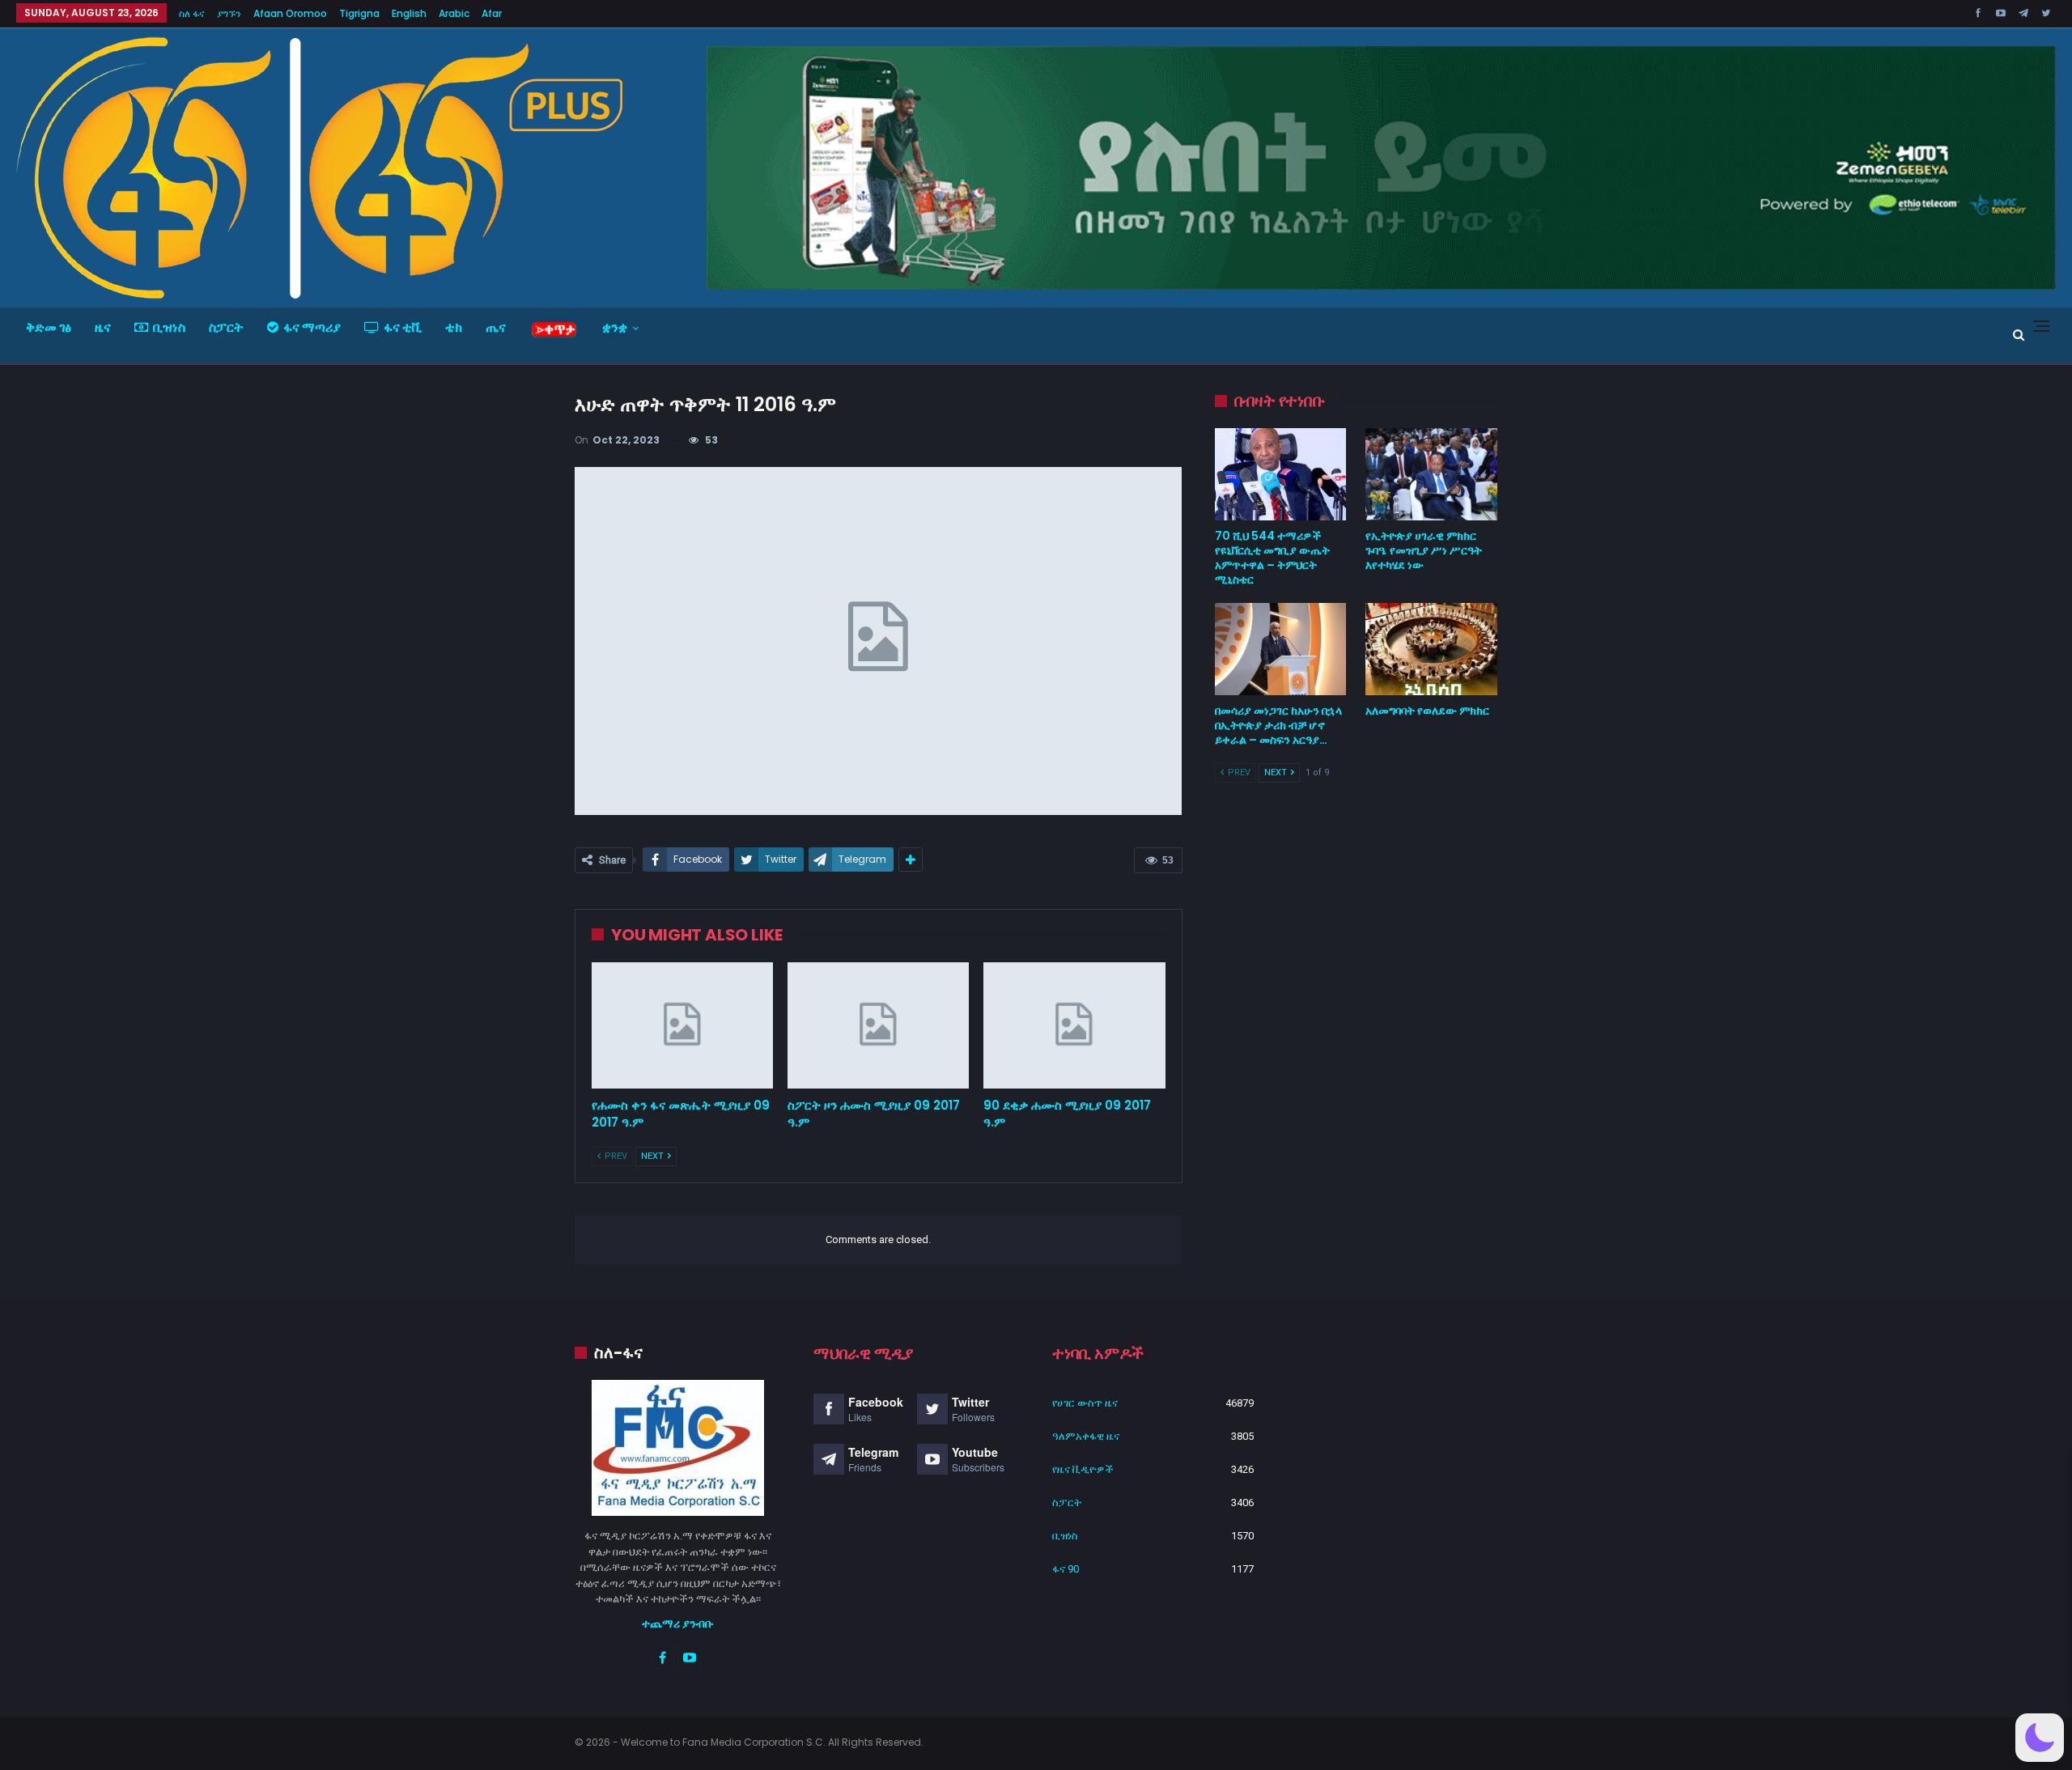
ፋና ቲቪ (403, 327)
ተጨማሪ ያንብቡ (678, 1624)
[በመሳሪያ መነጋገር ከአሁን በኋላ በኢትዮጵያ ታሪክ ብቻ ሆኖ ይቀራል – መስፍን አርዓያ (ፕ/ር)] (1281, 649)
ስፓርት (226, 327)
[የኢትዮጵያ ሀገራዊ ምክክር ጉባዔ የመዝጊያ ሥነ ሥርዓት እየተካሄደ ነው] (1431, 474)
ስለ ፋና (192, 13)
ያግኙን (229, 13)
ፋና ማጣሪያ (312, 327)
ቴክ (454, 327)
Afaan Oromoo (290, 13)
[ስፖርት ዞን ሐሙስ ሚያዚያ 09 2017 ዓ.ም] (878, 1026)
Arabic (454, 13)
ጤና (496, 327)
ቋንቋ (615, 327)
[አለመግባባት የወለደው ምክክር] (1431, 649)
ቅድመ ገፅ (49, 327)
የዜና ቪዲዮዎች (1083, 1469)
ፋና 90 (1066, 1569)
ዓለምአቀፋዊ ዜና (1086, 1436)
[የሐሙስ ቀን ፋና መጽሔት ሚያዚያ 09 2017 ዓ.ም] (682, 1026)
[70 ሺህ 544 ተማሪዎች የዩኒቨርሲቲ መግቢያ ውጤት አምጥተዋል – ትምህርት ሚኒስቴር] (1281, 474)
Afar (492, 13)
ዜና (103, 327)
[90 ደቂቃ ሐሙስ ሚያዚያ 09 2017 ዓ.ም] (1074, 1026)
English (409, 13)
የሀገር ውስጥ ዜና (1085, 1403)
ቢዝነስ (169, 327)
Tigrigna (359, 13)
